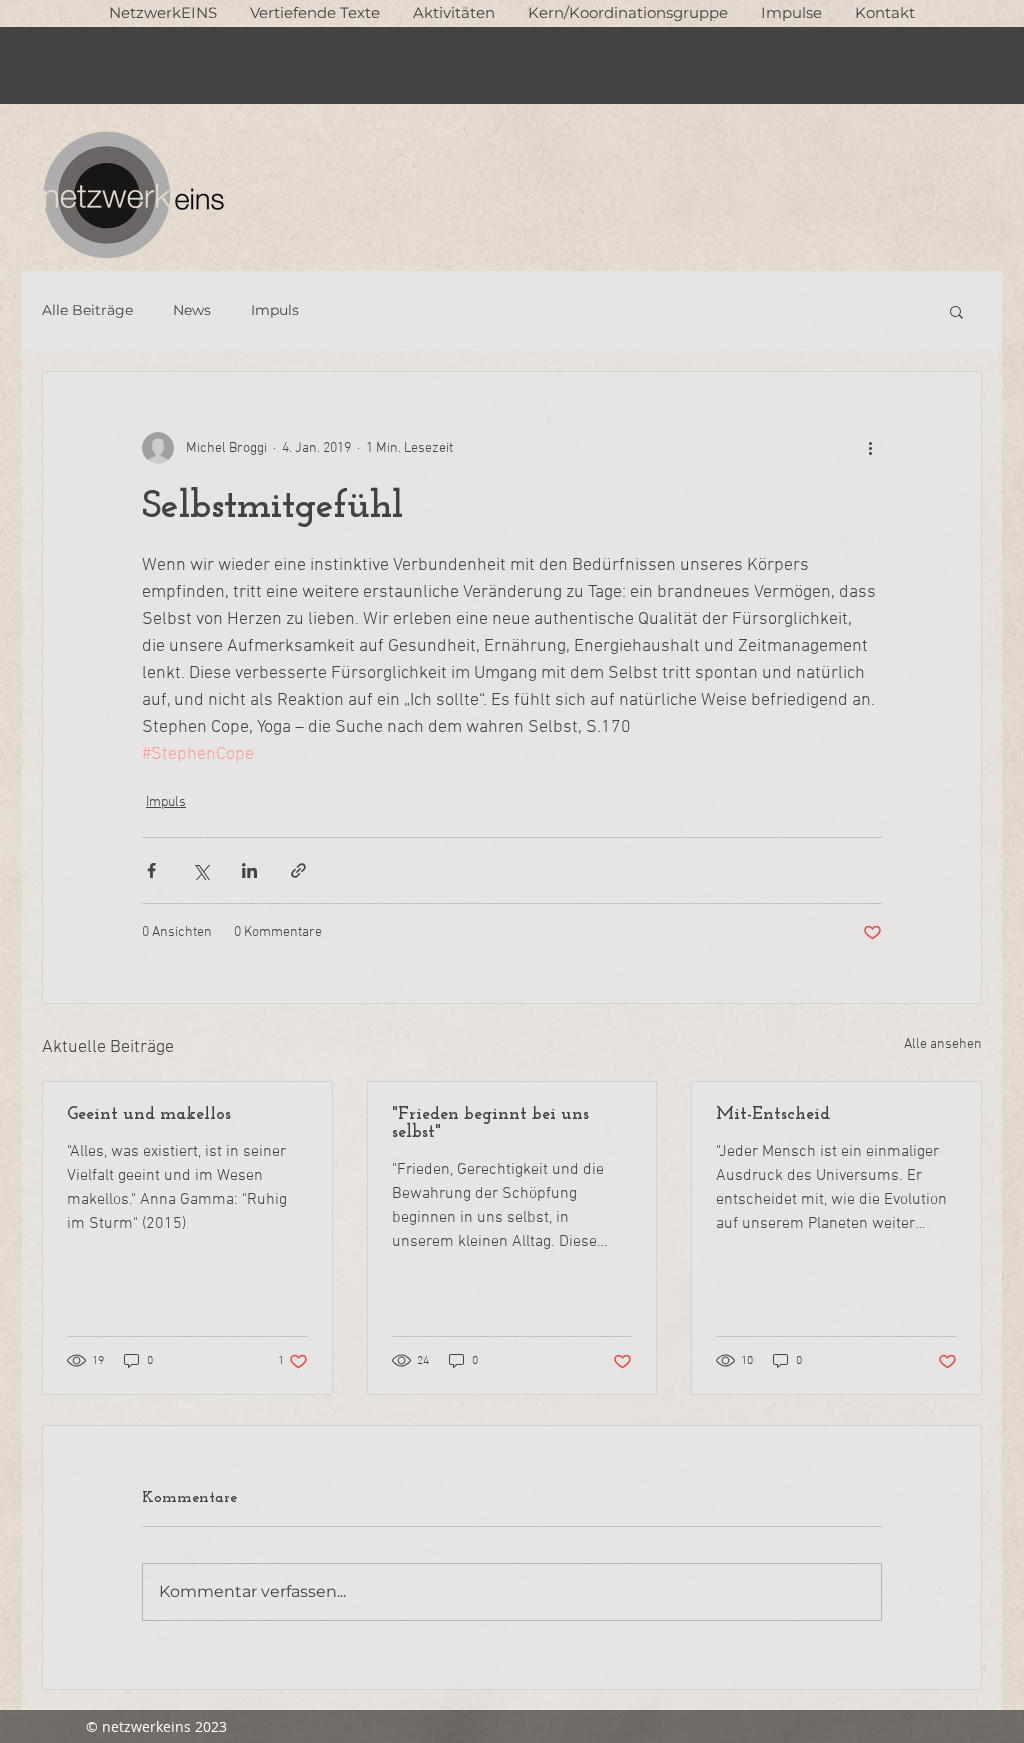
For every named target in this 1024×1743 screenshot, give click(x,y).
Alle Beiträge (87, 310)
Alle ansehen (943, 1044)
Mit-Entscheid (773, 1115)
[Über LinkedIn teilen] (249, 870)
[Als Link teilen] (298, 870)
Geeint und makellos (149, 1115)
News (192, 310)
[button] (314, 12)
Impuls (275, 310)
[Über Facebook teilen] (151, 870)
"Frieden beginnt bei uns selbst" (490, 1124)
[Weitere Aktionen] (870, 448)
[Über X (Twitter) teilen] (200, 870)
